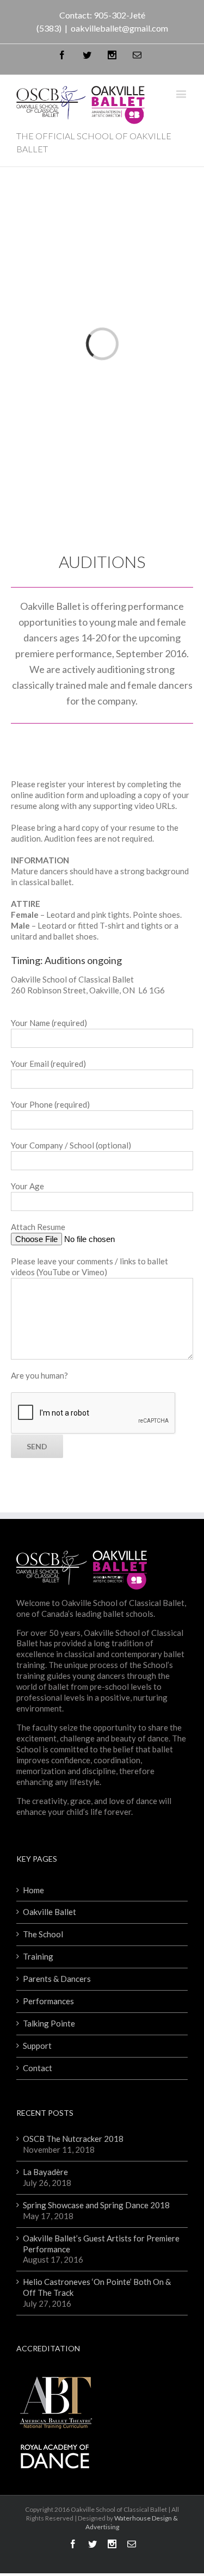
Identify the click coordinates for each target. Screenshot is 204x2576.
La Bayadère (45, 2172)
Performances (48, 2001)
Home (33, 1890)
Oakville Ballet (50, 1912)
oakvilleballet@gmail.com (119, 28)
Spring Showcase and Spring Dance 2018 (96, 2205)
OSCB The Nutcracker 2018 (73, 2139)
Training (38, 1956)
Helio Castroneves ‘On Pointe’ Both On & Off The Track (97, 2287)
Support (37, 2046)
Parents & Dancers (57, 1979)
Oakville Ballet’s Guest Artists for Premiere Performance (101, 2244)
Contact (38, 2068)
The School (43, 1934)
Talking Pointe (49, 2023)
